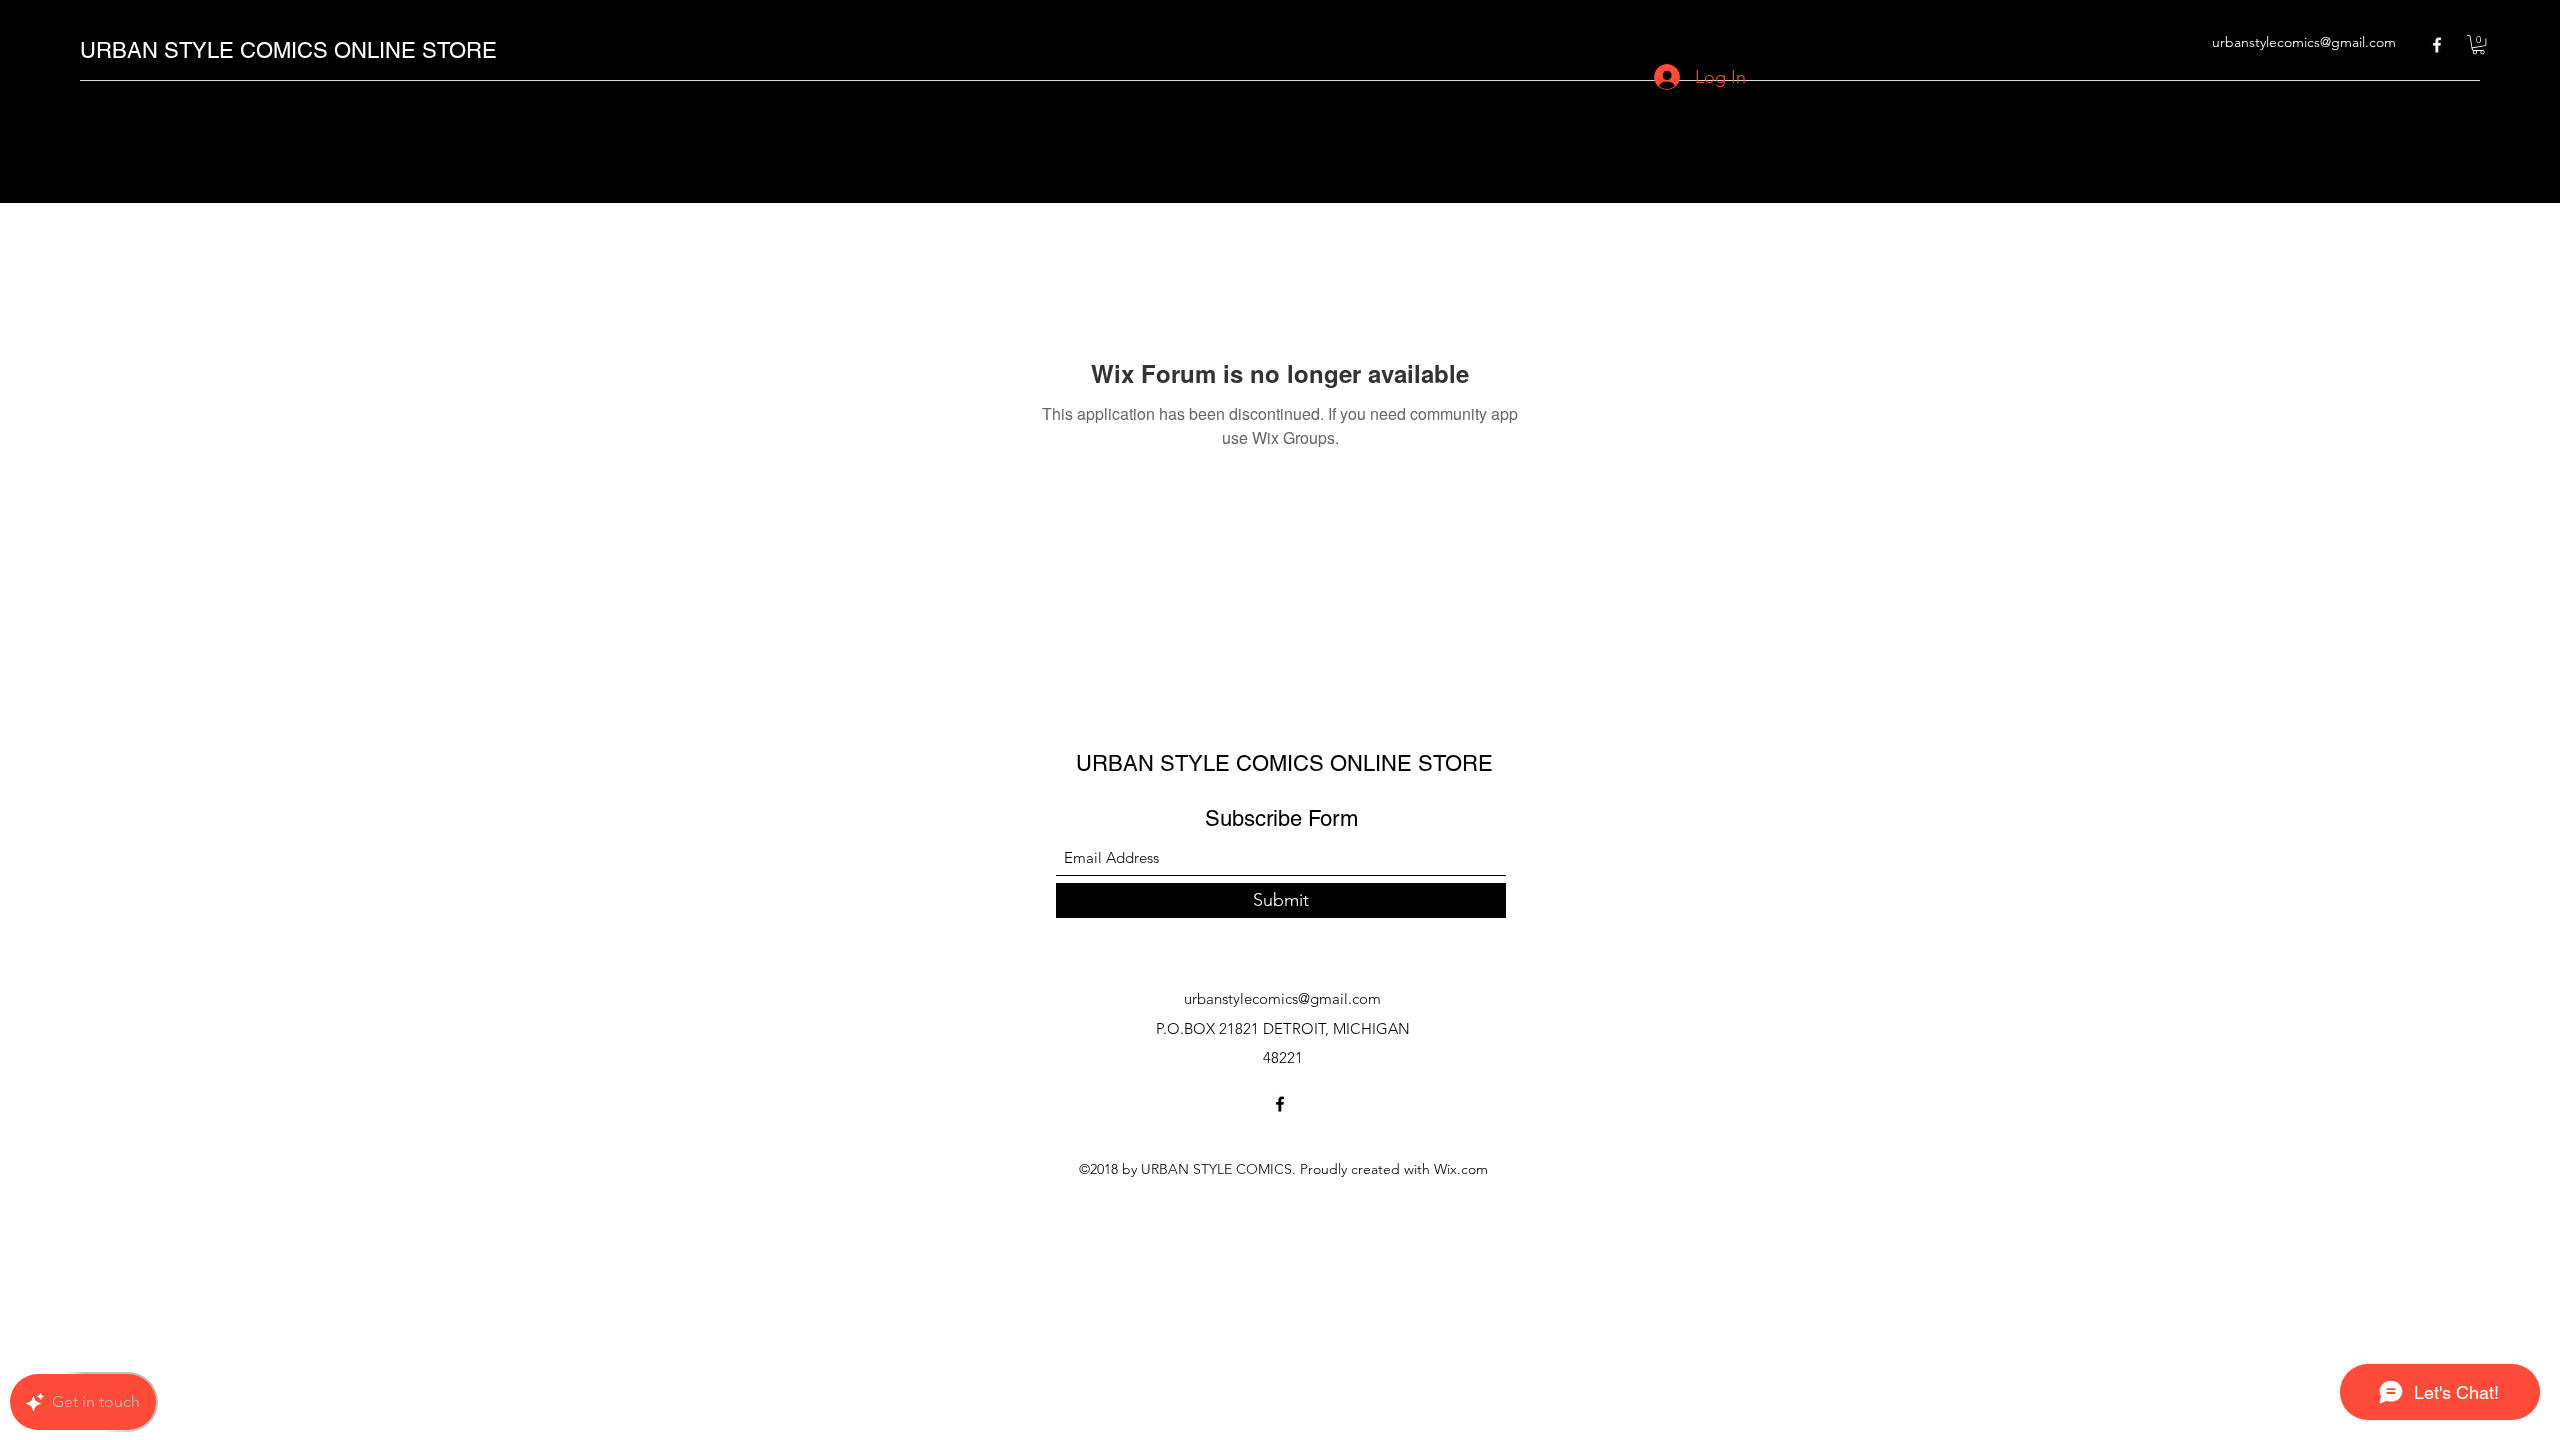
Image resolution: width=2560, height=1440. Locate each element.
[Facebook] (2437, 45)
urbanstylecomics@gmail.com (2304, 42)
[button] (2478, 44)
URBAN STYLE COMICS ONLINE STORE (288, 50)
